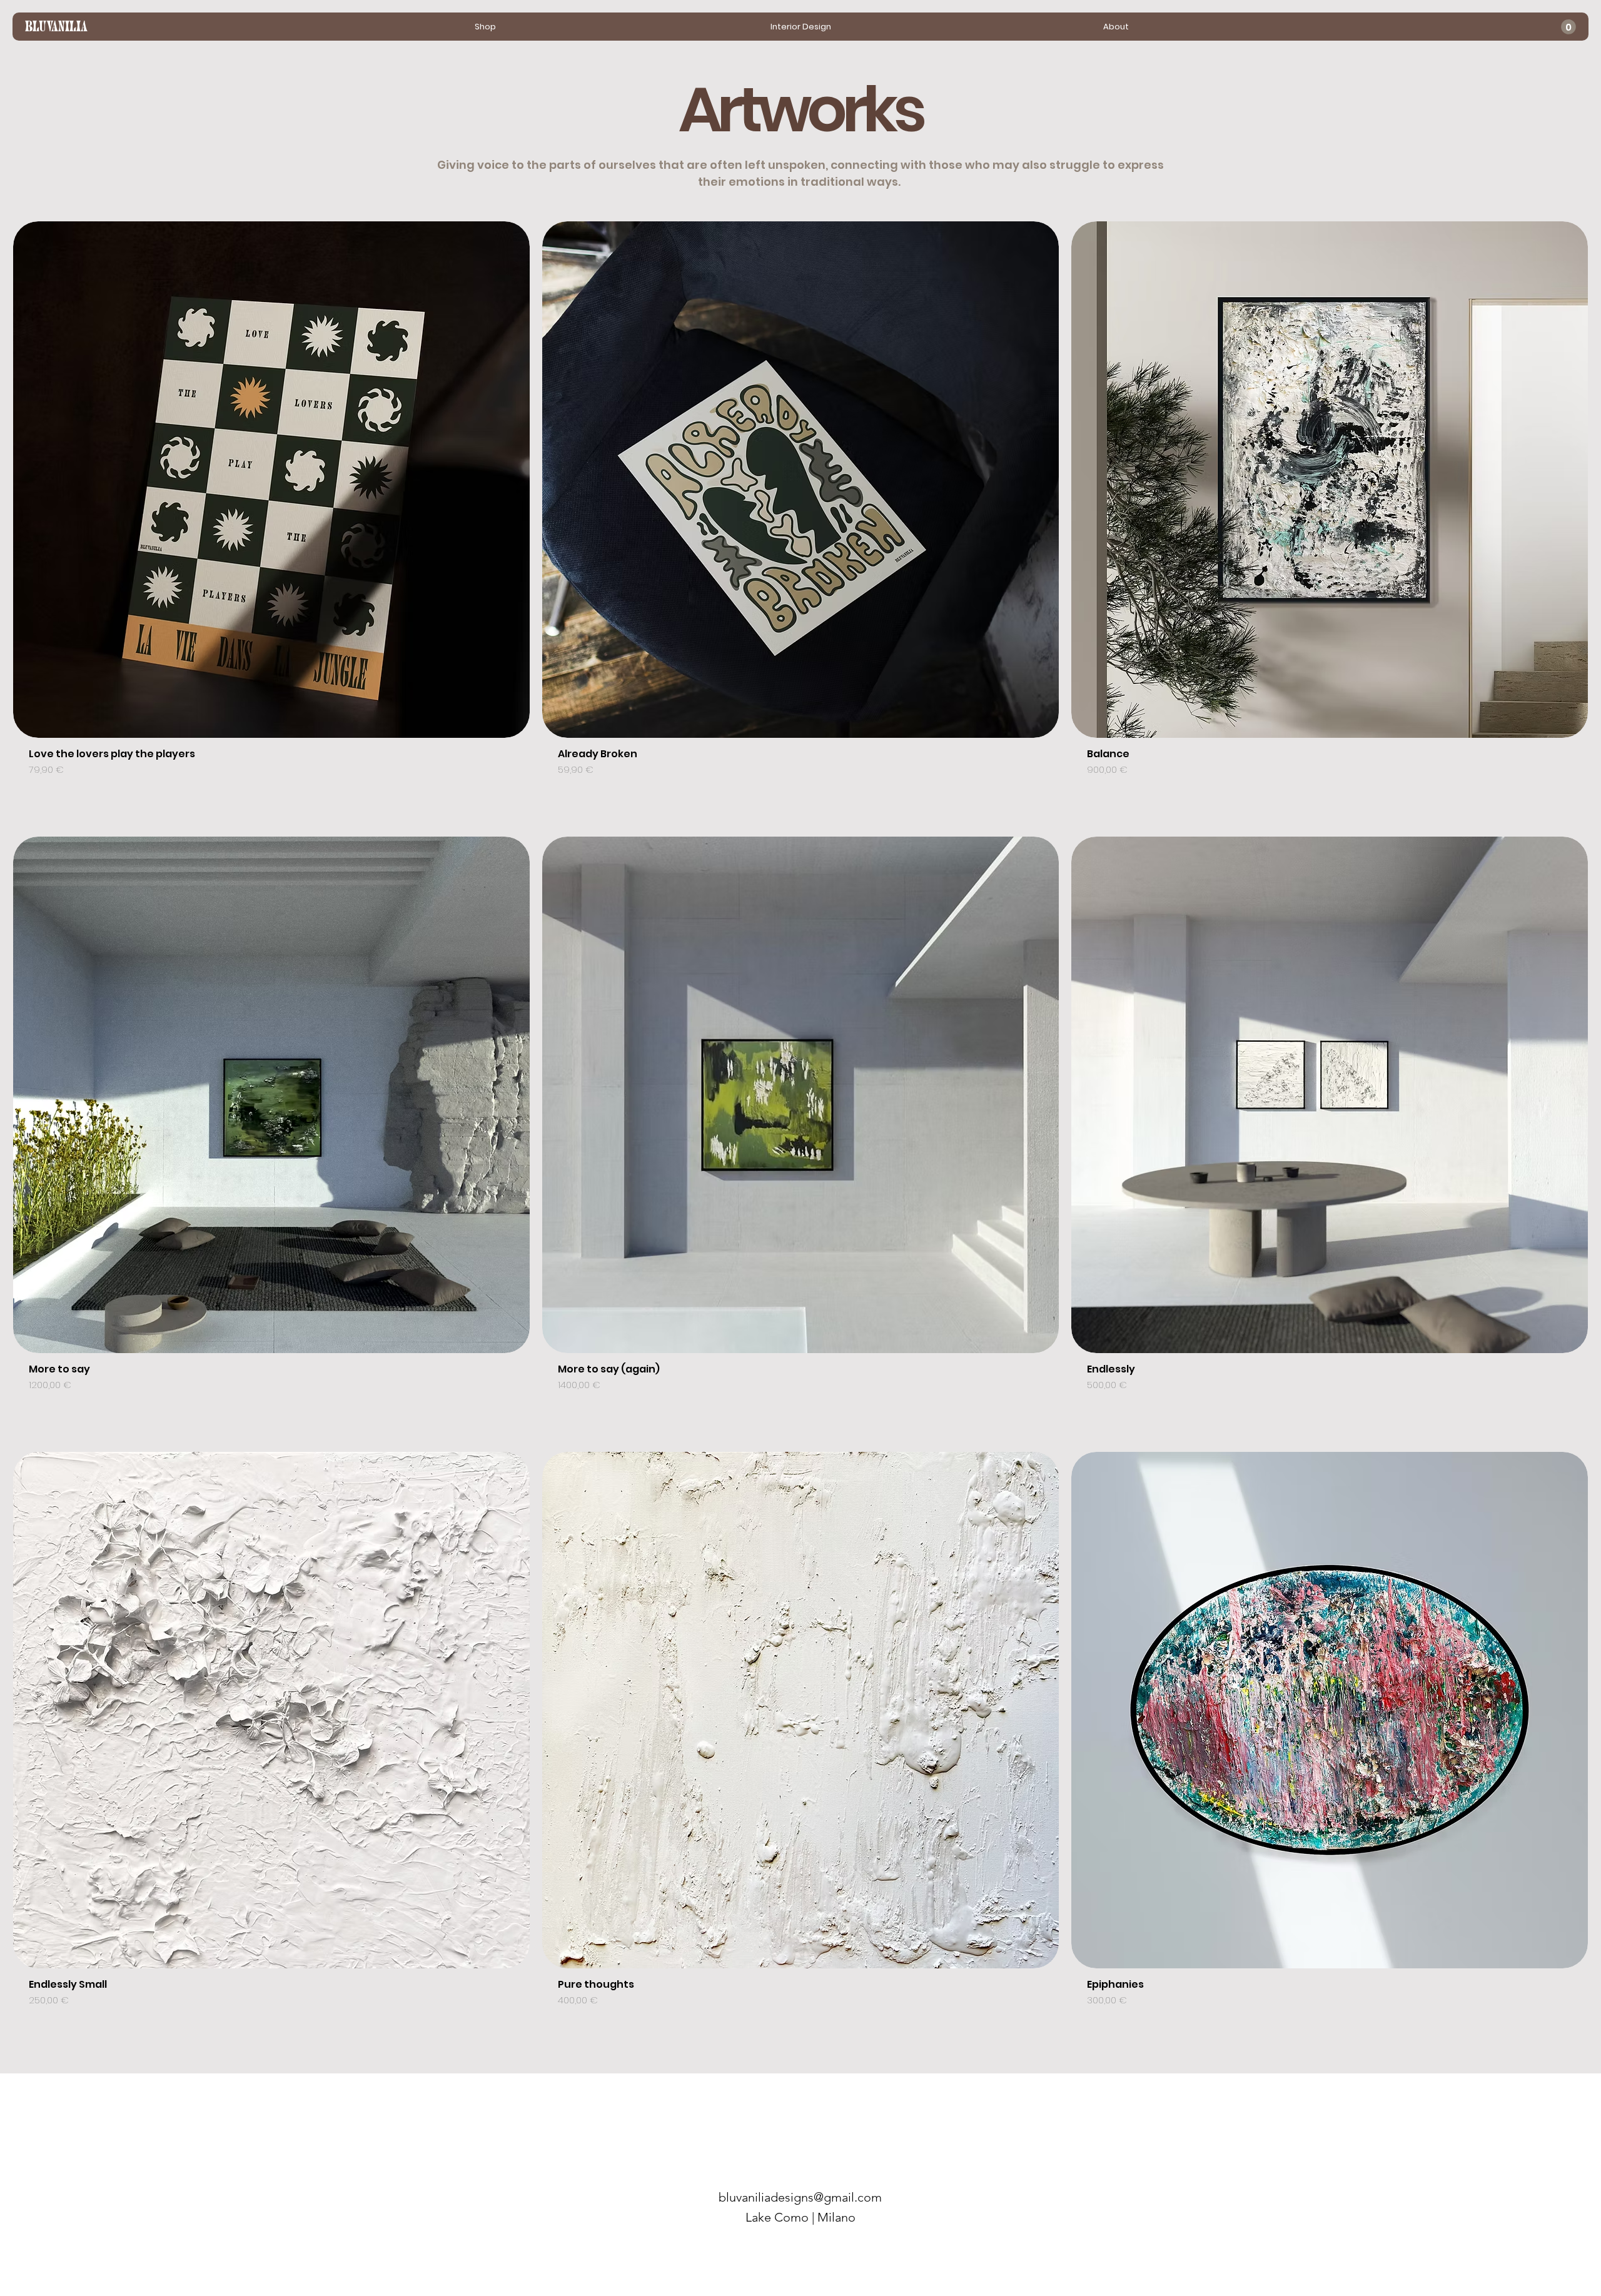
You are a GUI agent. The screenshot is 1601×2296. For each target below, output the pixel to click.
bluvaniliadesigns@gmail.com (800, 2197)
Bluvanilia (56, 28)
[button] (1568, 27)
